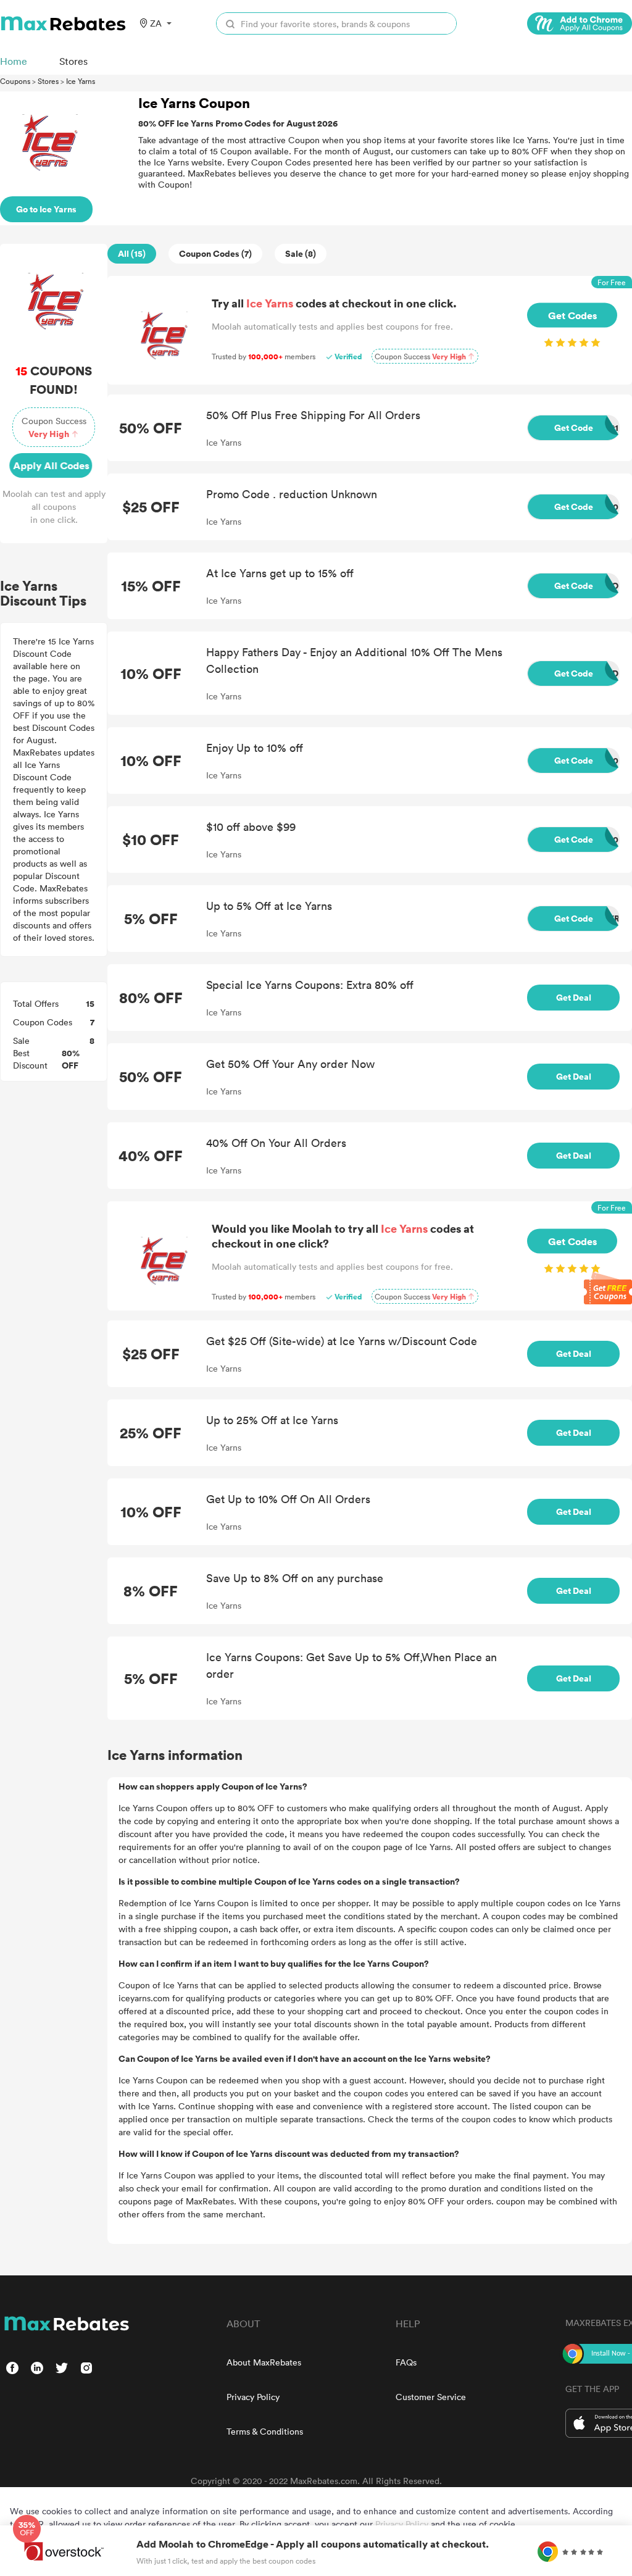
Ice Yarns (81, 81)
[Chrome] (580, 23)
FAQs (406, 2362)
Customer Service (431, 2397)
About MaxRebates (264, 2362)
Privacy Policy (253, 2397)
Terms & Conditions (265, 2431)
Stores (48, 81)
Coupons (15, 81)
